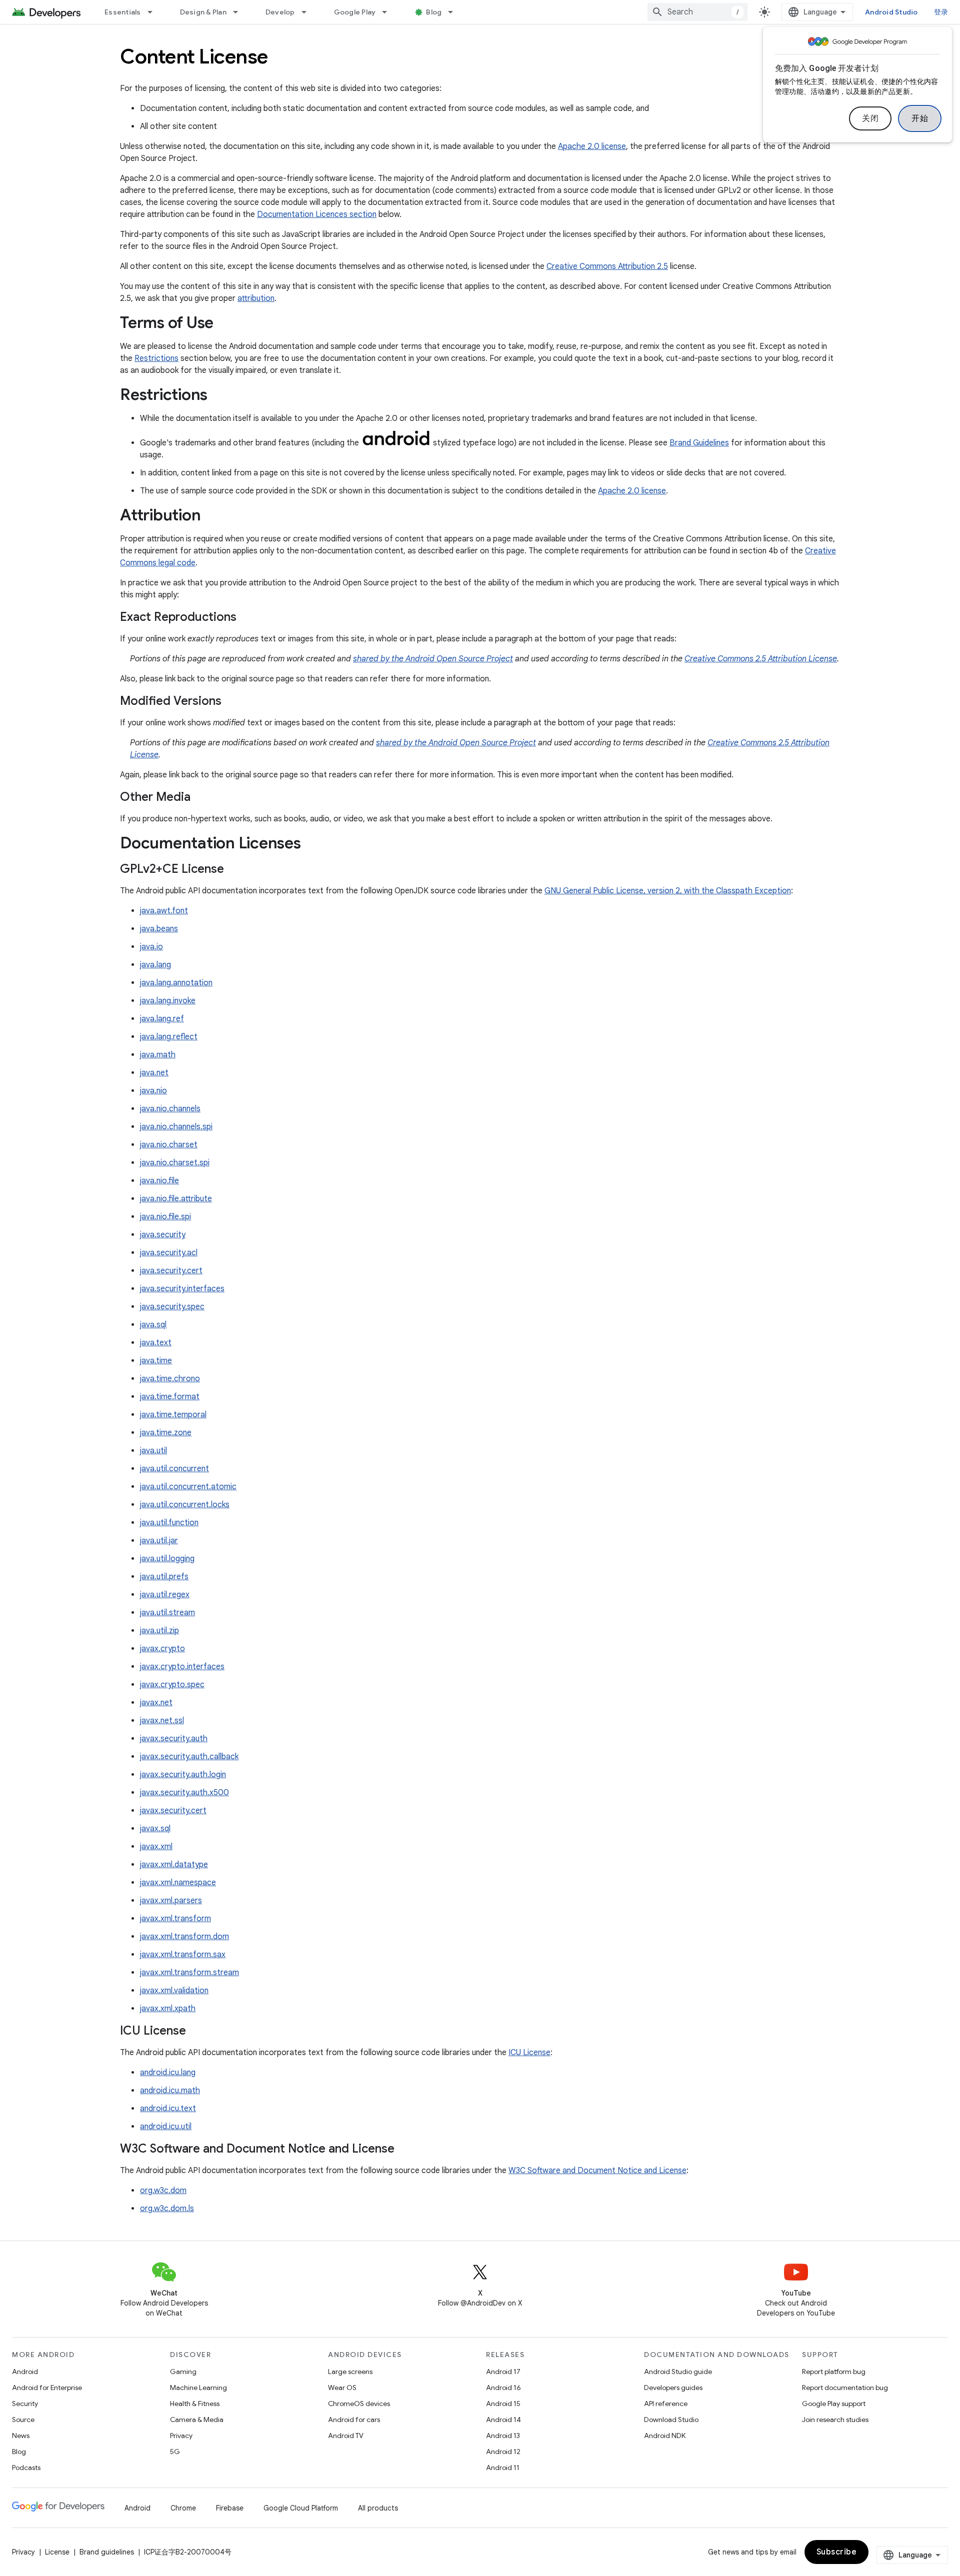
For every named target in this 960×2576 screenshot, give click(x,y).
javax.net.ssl (162, 1721)
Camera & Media (197, 2420)
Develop (280, 12)
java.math (158, 1055)
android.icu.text (168, 2109)
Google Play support (834, 2404)
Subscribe (837, 2552)
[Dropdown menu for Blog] (455, 12)
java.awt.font (164, 911)
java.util (153, 1451)
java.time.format (170, 1397)
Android (25, 2372)
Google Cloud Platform (301, 2508)
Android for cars (354, 2420)
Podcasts (26, 2468)
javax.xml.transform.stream (189, 1973)
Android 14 (503, 2420)
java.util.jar (159, 1541)
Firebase (230, 2508)
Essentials (123, 12)
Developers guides (673, 2388)
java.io (151, 947)
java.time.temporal (173, 1415)
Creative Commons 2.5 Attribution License (761, 659)
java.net (154, 1073)
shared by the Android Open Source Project (433, 659)
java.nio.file (159, 1181)
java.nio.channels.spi (176, 1127)
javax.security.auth (174, 1739)
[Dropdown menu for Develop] (308, 12)
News (21, 2436)
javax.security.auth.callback (189, 1757)
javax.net (156, 1703)
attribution (256, 298)
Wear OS (342, 2388)
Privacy (181, 2436)
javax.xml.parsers (171, 1901)
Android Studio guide (678, 2372)
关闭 (870, 118)
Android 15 (503, 2404)
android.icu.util (166, 2127)
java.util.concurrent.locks (185, 1505)
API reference (666, 2404)
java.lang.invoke (168, 1001)
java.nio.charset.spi (175, 1163)
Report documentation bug (845, 2388)
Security (25, 2404)
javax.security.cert (173, 1811)
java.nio (153, 1091)
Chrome (183, 2508)
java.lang (155, 965)
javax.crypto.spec (172, 1685)
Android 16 (503, 2388)
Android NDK (665, 2436)
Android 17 (503, 2372)
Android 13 (503, 2436)
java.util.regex (165, 1595)
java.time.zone (166, 1433)
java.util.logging (167, 1559)
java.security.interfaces (182, 1289)
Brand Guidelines (699, 443)
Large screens (350, 2372)
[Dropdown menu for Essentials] (154, 12)
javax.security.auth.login (183, 1775)
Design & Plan (203, 12)
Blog (434, 12)
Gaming (183, 2372)
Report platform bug (834, 2372)
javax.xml (156, 1847)
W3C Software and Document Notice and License (597, 2171)
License (57, 2552)
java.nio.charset (169, 1145)
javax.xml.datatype (174, 1865)
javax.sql (155, 1829)
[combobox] (697, 12)
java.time (156, 1361)
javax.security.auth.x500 (184, 1793)
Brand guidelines (107, 2552)
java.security (163, 1235)
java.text (156, 1343)
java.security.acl (169, 1253)
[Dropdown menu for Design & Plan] (240, 12)
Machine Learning (198, 2388)
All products (378, 2508)
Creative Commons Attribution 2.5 (607, 266)
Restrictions (156, 358)
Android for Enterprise (47, 2388)
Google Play (355, 12)
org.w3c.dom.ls (167, 2209)
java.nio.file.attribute (176, 1199)
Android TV (346, 2436)
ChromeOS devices (359, 2404)
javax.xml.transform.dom (184, 1937)
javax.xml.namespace (178, 1883)
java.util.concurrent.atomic (188, 1487)
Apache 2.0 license (592, 146)
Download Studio (671, 2420)
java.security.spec (172, 1307)
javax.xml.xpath (168, 2009)
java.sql (153, 1325)
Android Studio (891, 12)
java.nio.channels (170, 1109)
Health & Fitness (195, 2404)
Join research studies (835, 2420)
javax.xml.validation (174, 1991)
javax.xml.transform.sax (183, 1955)
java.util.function (169, 1523)
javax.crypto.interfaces (182, 1667)
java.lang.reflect (169, 1037)
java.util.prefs (164, 1577)
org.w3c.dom (163, 2191)
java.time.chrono (170, 1379)
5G (175, 2452)
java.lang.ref (162, 1019)
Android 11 (503, 2468)
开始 (920, 118)
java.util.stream (167, 1613)
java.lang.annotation (176, 983)
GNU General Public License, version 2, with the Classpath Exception (668, 891)
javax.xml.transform (175, 1919)
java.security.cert (171, 1271)
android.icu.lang (168, 2073)
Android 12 (503, 2452)
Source (23, 2420)
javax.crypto (162, 1649)
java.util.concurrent (174, 1469)
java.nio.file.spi (165, 1217)
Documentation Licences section (317, 214)
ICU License (529, 2053)
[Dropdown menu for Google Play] (389, 12)
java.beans (159, 929)
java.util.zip (159, 1631)
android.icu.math (170, 2091)
